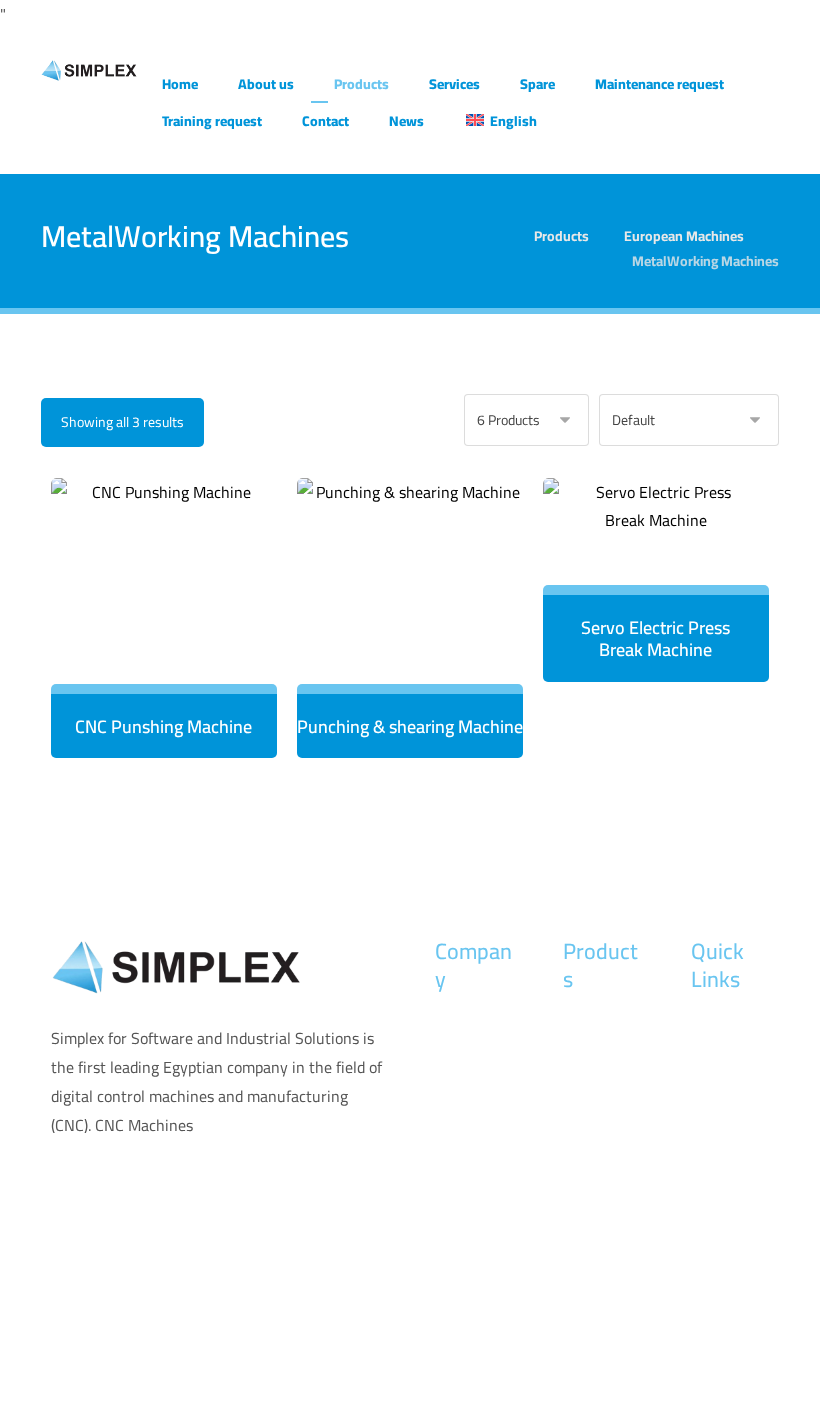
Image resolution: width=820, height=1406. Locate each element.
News (454, 1093)
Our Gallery (730, 1157)
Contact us (471, 1125)
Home (455, 1029)
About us (465, 1061)
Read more (174, 631)
